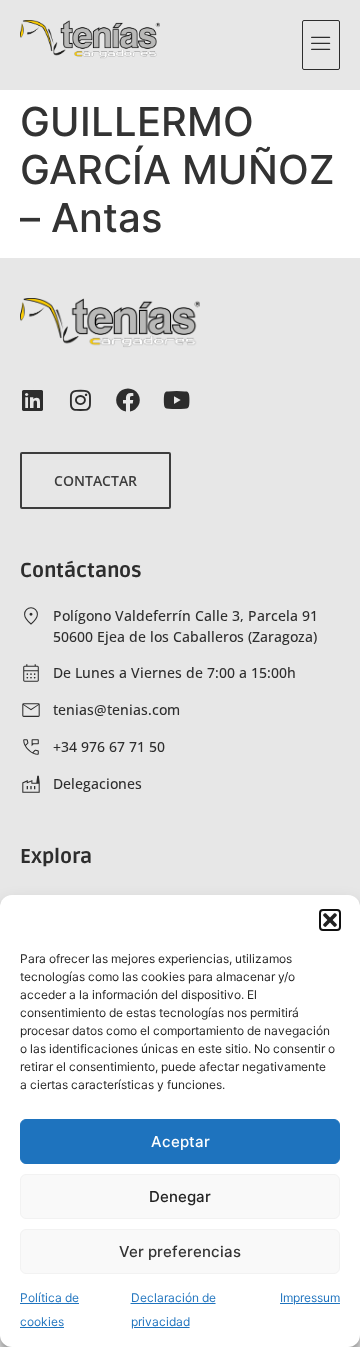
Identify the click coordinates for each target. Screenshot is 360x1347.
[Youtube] (176, 400)
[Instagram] (80, 400)
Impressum (310, 1297)
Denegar (180, 1196)
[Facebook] (128, 400)
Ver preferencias (180, 1251)
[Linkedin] (32, 400)
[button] (330, 920)
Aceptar (180, 1141)
